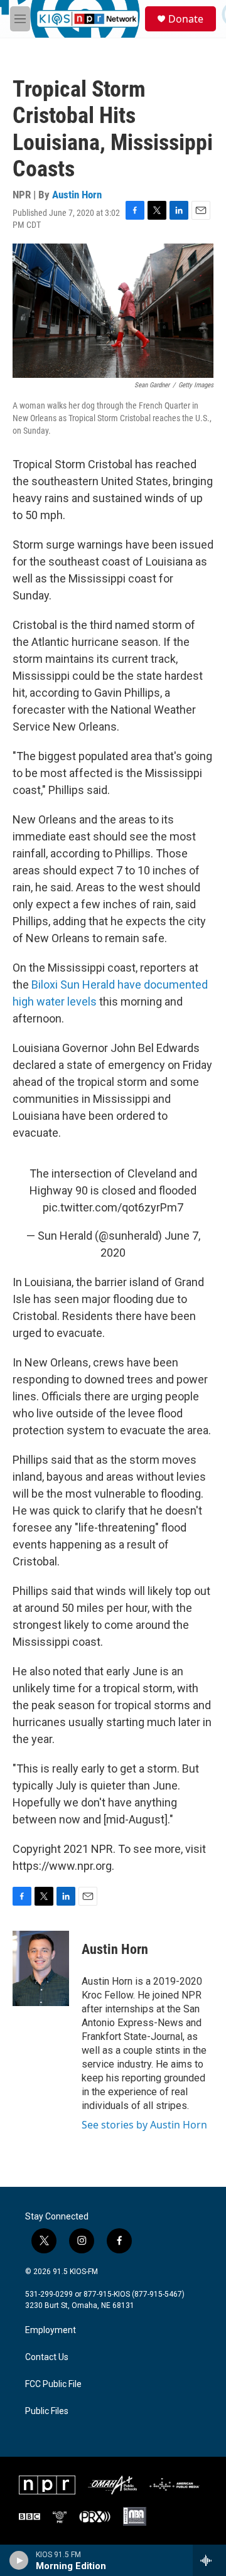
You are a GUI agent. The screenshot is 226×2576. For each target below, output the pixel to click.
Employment (51, 2330)
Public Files (47, 2411)
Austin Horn (77, 195)
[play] (19, 2560)
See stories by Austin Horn (144, 2125)
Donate (186, 19)
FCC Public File (53, 2384)
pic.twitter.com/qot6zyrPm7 (113, 1207)
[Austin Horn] (41, 1968)
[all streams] (209, 2560)
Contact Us (47, 2357)
